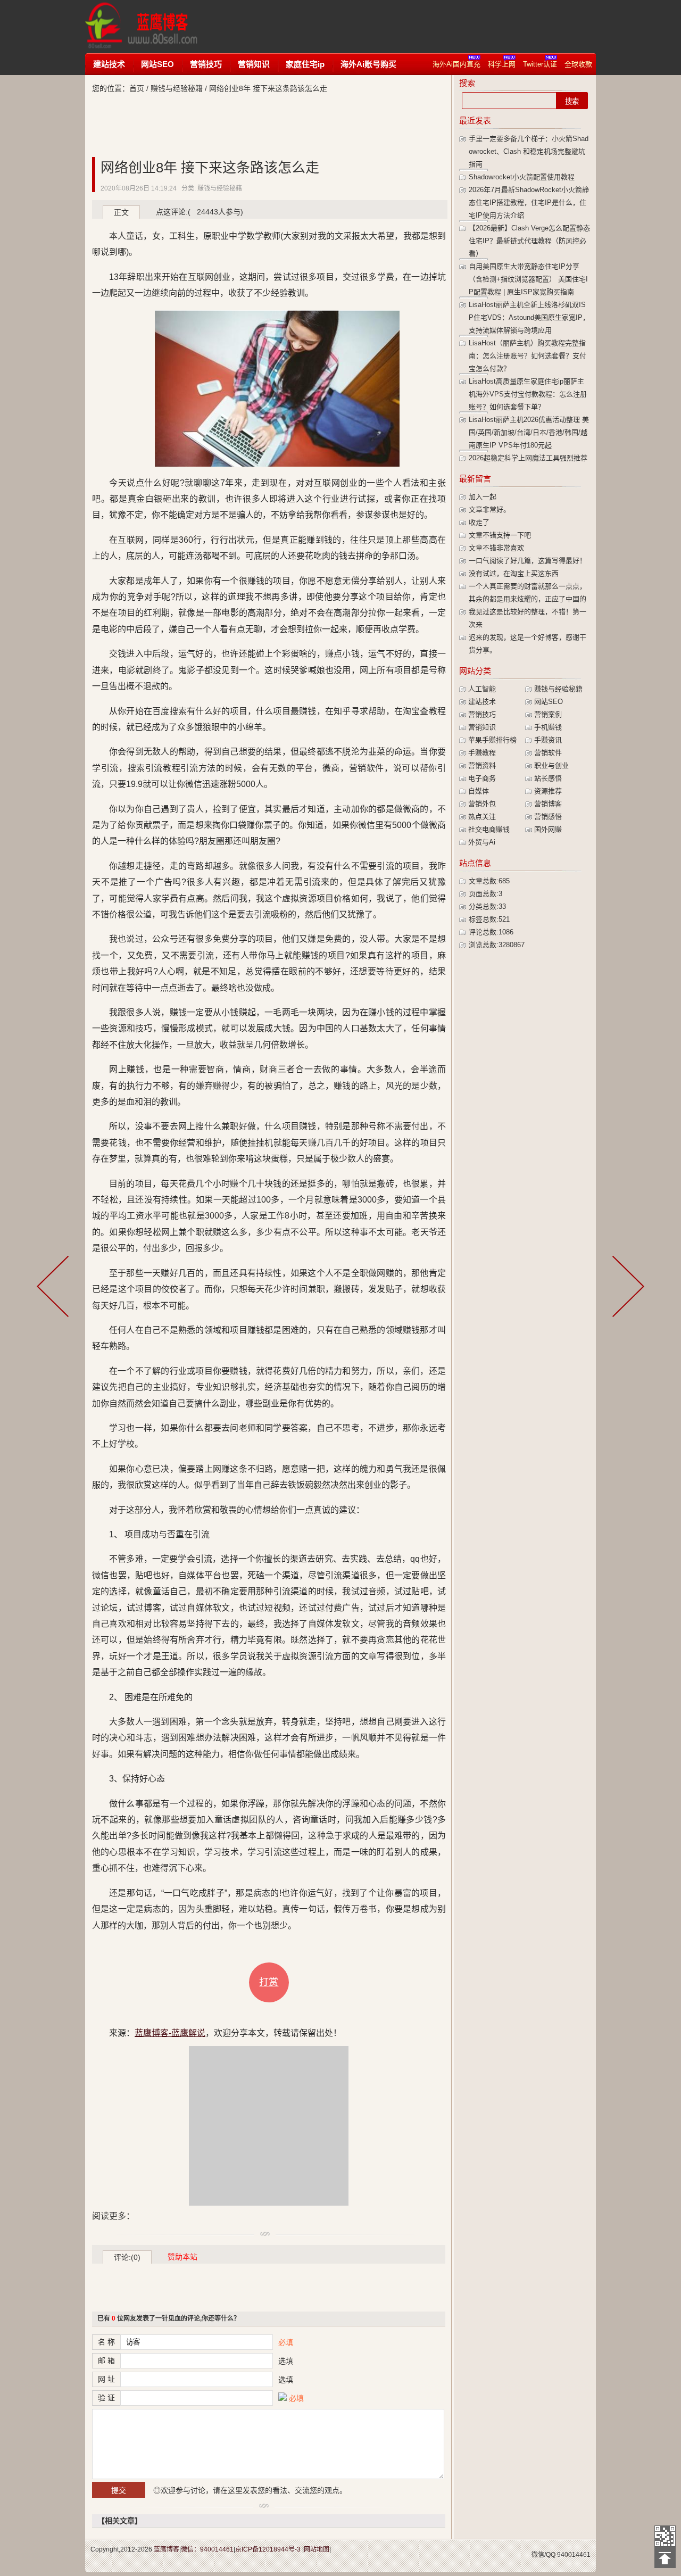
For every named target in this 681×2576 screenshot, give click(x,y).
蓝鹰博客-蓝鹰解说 (151, 27)
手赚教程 (482, 753)
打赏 (269, 1982)
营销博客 (548, 804)
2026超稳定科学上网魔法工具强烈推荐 (528, 458)
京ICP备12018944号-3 (268, 2549)
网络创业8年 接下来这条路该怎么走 (210, 168)
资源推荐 (548, 791)
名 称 (106, 2342)
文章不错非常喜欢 (496, 548)
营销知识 (254, 64)
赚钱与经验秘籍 (177, 88)
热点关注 (482, 817)
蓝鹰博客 (167, 2549)
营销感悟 (548, 817)
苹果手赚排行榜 (492, 740)
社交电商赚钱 (489, 829)
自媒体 (479, 791)
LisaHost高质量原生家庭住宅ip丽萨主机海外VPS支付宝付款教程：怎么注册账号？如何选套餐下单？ (528, 394)
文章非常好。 (489, 510)
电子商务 (482, 778)
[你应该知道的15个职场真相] (55, 1288)
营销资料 (482, 765)
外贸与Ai (482, 842)
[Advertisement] (412, 27)
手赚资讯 (548, 740)
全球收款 (578, 64)
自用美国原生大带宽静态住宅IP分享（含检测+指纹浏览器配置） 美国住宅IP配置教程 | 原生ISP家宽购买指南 (528, 279)
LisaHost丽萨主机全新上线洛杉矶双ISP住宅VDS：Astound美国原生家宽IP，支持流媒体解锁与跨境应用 (529, 317)
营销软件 (548, 753)
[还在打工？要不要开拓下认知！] (626, 1288)
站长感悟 (548, 778)
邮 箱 (106, 2360)
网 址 (106, 2379)
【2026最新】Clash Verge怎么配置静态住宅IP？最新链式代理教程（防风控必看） (529, 241)
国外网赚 (548, 829)
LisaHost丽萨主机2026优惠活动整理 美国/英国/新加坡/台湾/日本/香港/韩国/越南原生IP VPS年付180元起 (529, 432)
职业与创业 (551, 765)
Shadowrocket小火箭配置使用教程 (522, 177)
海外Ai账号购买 (368, 64)
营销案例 (548, 714)
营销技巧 (206, 64)
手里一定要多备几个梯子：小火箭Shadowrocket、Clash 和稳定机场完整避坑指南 (529, 151)
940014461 (574, 2555)
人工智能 (482, 689)
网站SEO (157, 64)
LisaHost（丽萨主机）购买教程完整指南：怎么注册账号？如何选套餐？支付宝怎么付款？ (528, 356)
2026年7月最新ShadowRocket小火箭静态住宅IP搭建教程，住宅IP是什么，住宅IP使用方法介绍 (529, 202)
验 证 (106, 2398)
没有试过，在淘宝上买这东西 (514, 573)
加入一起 (483, 497)
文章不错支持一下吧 (500, 535)
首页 (137, 88)
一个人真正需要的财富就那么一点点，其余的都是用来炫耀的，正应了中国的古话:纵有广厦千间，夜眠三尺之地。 (528, 599)
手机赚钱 (548, 727)
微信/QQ (543, 2555)
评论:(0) (127, 2257)
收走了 (479, 522)
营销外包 (482, 804)
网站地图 (317, 2549)
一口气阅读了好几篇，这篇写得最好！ (528, 561)
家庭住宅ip (305, 64)
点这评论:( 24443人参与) (200, 212)
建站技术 (109, 64)
